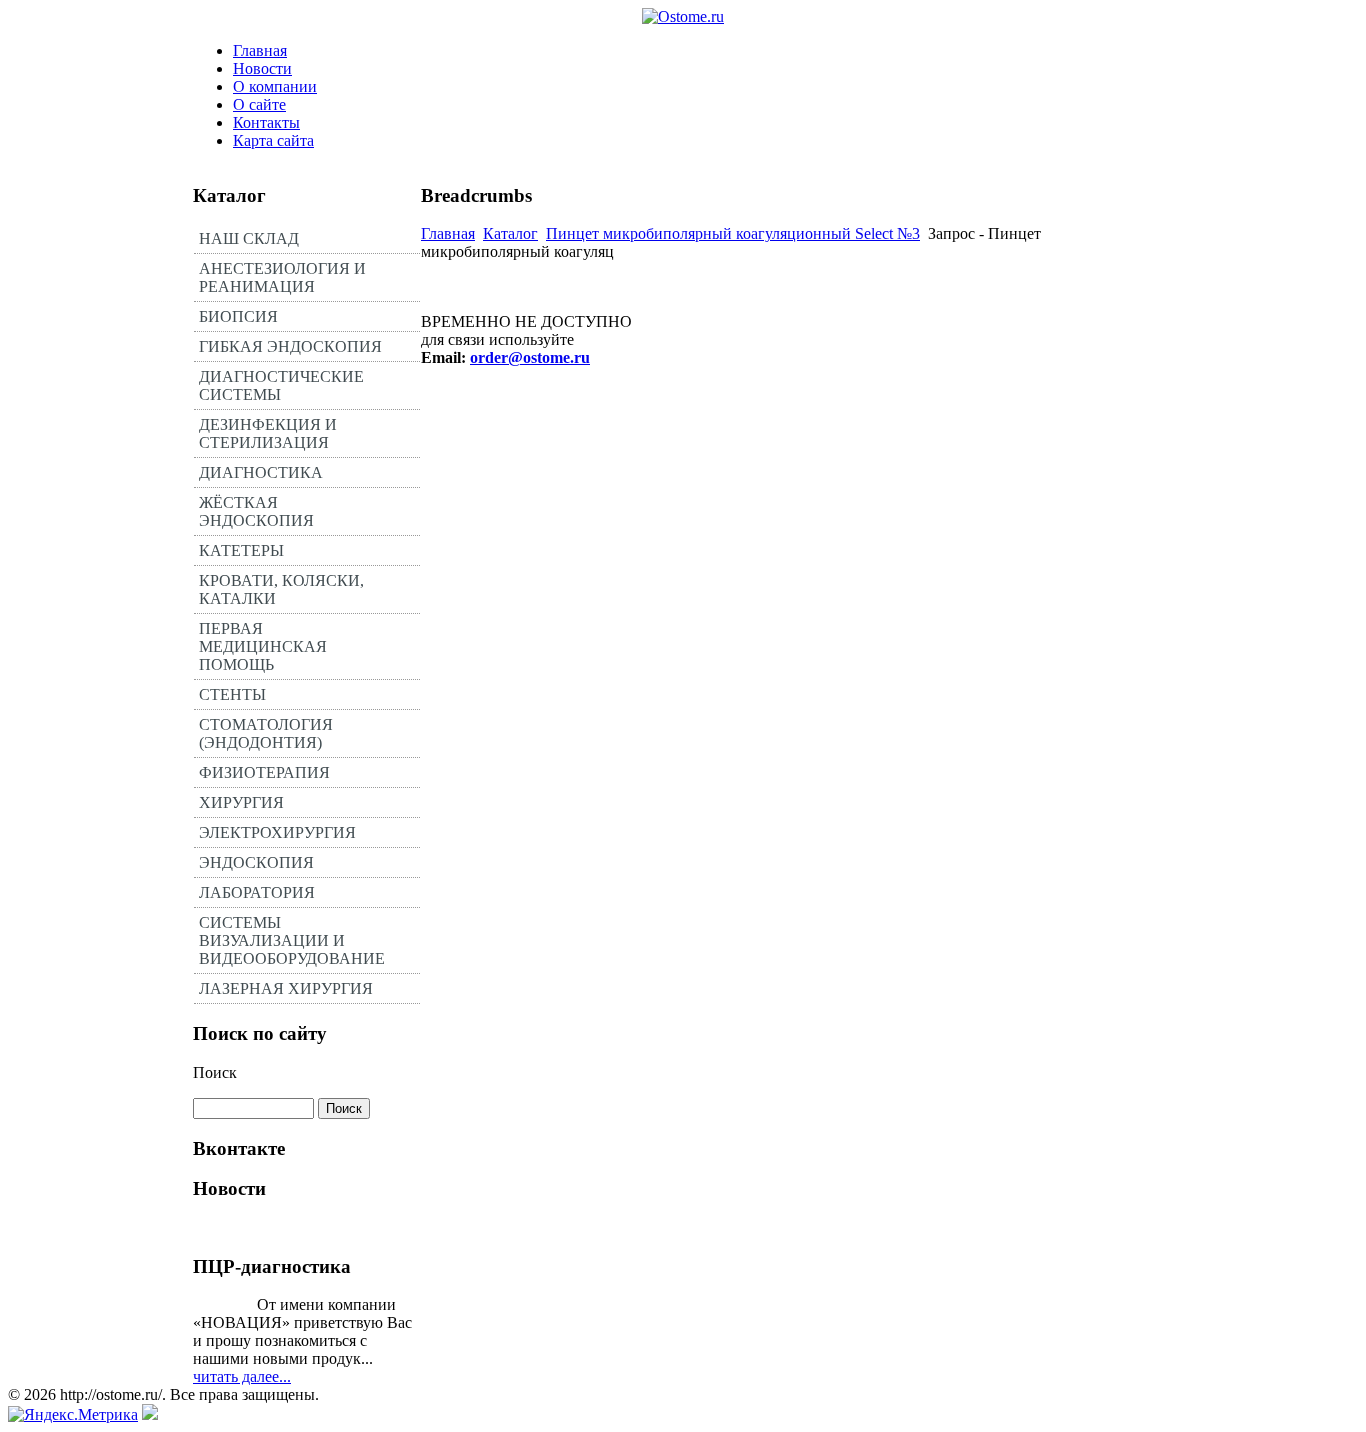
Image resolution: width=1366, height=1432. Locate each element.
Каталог (510, 233)
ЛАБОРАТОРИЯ (257, 892)
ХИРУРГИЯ (241, 802)
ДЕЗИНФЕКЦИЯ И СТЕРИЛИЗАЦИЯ (268, 433)
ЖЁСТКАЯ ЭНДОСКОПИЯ (256, 511)
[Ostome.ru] (683, 16)
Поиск (215, 1072)
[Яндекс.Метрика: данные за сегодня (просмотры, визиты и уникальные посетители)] (73, 1415)
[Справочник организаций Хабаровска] (150, 1414)
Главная (260, 50)
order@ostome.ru (530, 357)
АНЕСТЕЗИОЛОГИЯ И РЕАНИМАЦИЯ (282, 277)
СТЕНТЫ (232, 694)
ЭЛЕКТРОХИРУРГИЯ (277, 832)
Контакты (266, 122)
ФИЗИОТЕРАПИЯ (264, 772)
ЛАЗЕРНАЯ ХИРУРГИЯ (286, 988)
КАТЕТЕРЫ (241, 550)
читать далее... (242, 1376)
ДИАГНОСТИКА (261, 472)
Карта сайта (273, 140)
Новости (262, 68)
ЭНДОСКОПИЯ (256, 862)
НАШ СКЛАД (249, 238)
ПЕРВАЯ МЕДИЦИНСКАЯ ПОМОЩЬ (263, 646)
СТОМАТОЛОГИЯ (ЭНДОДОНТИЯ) (266, 733)
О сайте (259, 104)
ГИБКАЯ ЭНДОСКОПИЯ (290, 346)
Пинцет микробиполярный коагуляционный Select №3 (733, 233)
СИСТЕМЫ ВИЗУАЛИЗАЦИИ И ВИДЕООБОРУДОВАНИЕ (292, 940)
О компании (275, 86)
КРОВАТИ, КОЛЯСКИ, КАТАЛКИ (281, 589)
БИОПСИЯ (238, 316)
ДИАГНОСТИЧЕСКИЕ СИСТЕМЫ (281, 385)
